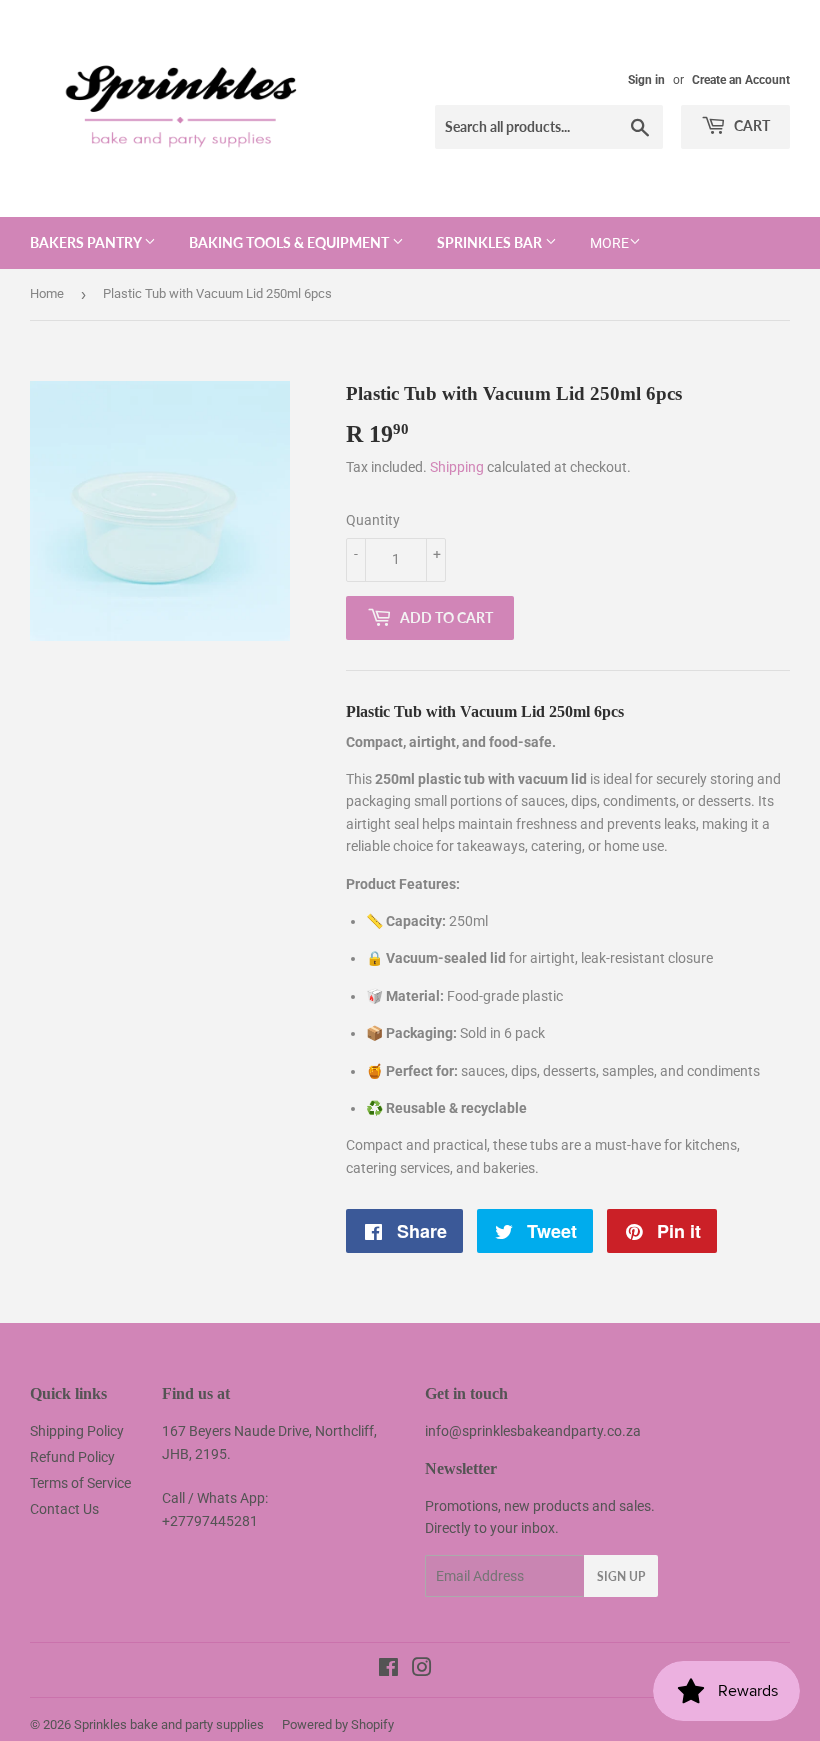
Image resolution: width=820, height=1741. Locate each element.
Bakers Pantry (87, 242)
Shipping (457, 467)
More (609, 243)
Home (47, 293)
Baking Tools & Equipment (290, 242)
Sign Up (621, 1576)
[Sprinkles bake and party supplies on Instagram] (422, 1670)
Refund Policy (72, 1457)
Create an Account (741, 80)
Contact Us (64, 1509)
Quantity (373, 520)
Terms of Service (80, 1483)
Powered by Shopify (338, 1724)
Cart (750, 125)
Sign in (646, 80)
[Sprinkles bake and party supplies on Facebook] (388, 1670)
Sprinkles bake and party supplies (169, 1724)
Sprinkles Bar (491, 242)
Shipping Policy (77, 1431)
